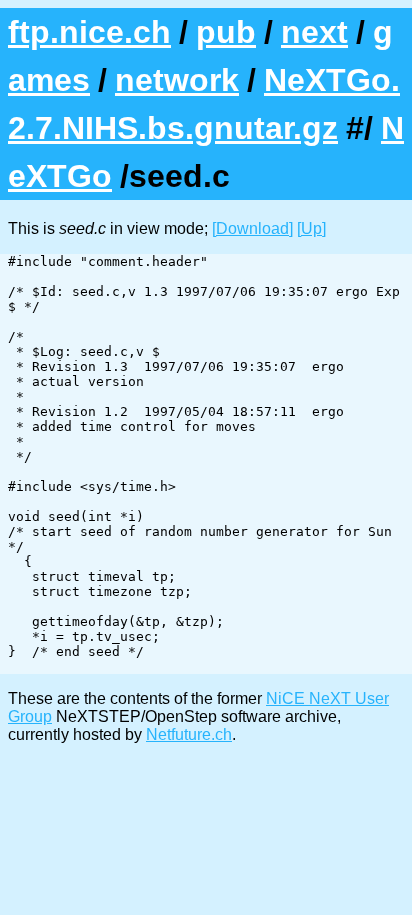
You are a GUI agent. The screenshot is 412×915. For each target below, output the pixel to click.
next (314, 32)
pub (226, 32)
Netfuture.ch (189, 734)
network (177, 80)
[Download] (252, 228)
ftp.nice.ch (89, 32)
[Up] (311, 228)
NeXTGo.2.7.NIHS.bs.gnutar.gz (204, 104)
